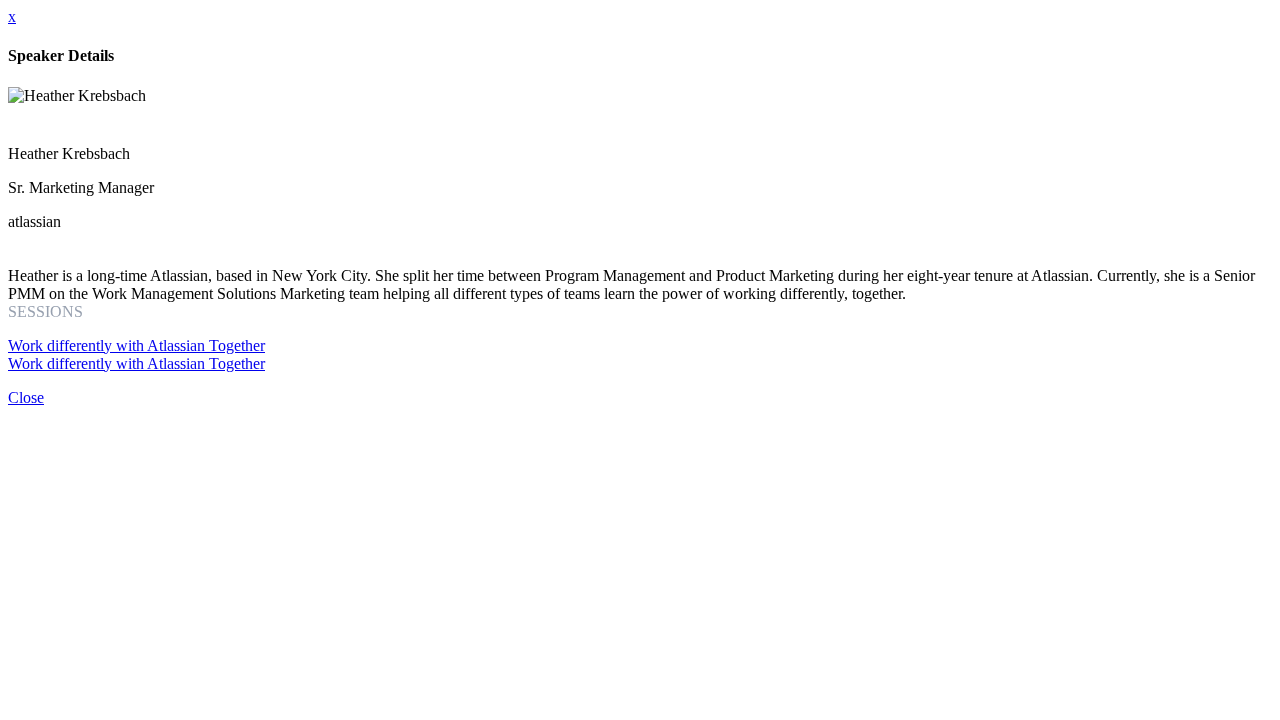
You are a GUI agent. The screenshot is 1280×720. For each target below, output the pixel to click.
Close (26, 397)
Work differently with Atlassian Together (136, 345)
